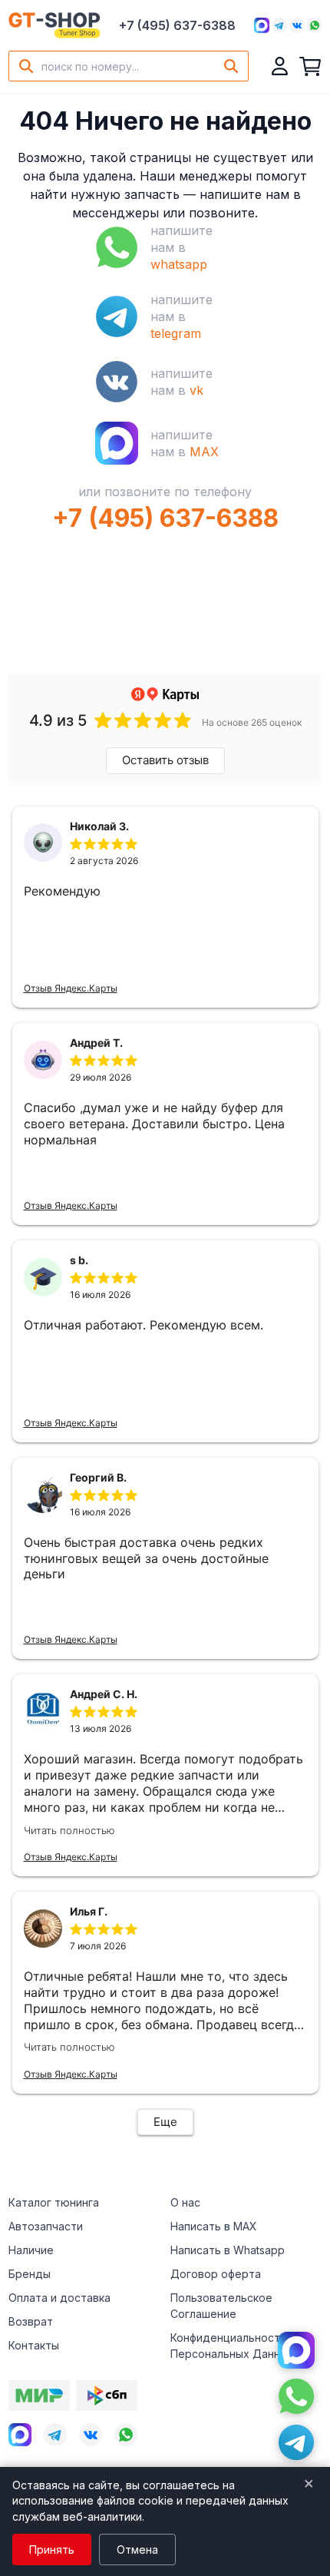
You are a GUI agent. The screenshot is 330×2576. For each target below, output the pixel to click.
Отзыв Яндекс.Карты (71, 988)
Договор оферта (216, 2274)
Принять (52, 2550)
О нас (185, 2202)
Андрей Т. (96, 1043)
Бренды (30, 2274)
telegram (176, 333)
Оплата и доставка (59, 2298)
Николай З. (99, 826)
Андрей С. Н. (104, 1694)
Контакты (34, 2345)
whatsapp (179, 264)
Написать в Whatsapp (228, 2250)
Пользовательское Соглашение (221, 2306)
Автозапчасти (46, 2226)
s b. (79, 1260)
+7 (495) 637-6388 (177, 25)
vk (196, 390)
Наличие (31, 2250)
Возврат (31, 2321)
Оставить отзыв (165, 760)
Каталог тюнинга (54, 2202)
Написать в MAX (214, 2226)
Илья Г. (89, 1911)
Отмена (137, 2550)
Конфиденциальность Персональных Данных (232, 2346)
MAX (204, 452)
